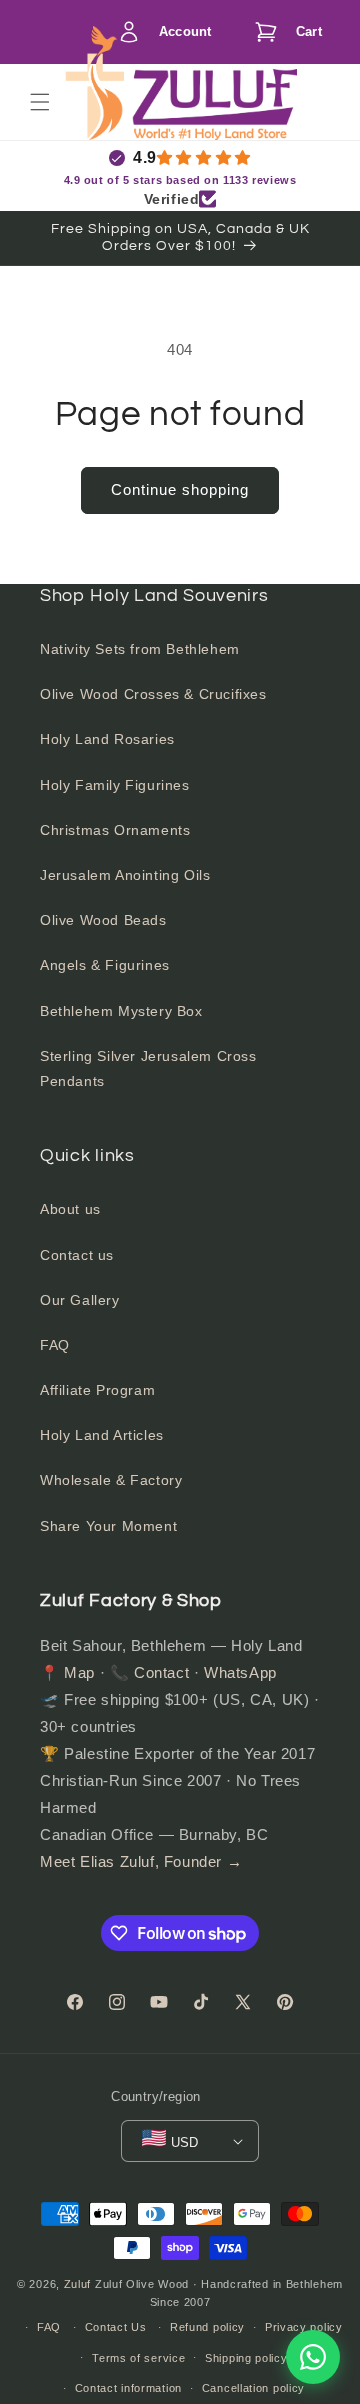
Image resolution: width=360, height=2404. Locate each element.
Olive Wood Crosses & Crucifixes (153, 694)
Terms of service (138, 2358)
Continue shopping (180, 489)
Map (79, 1672)
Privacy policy (304, 2327)
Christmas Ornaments (115, 830)
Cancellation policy (253, 2388)
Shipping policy (246, 2358)
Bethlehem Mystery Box (121, 1011)
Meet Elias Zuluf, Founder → (141, 1861)
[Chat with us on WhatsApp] (313, 2357)
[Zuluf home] (94, 102)
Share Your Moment (108, 1526)
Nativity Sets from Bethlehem (140, 649)
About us (70, 1209)
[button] (283, 32)
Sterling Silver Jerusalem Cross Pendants (148, 1068)
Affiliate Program (97, 1390)
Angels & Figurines (105, 965)
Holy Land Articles (102, 1435)
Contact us (77, 1255)
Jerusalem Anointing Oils (125, 875)
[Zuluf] (214, 104)
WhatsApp (240, 1672)
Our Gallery (80, 1300)
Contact (161, 1672)
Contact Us (116, 2327)
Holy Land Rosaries (107, 739)
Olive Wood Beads (103, 920)
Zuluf (78, 2284)
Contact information (128, 2388)
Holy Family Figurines (115, 785)
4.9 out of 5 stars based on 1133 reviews (180, 180)
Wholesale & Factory (111, 1480)
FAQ (55, 1345)
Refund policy (207, 2327)
